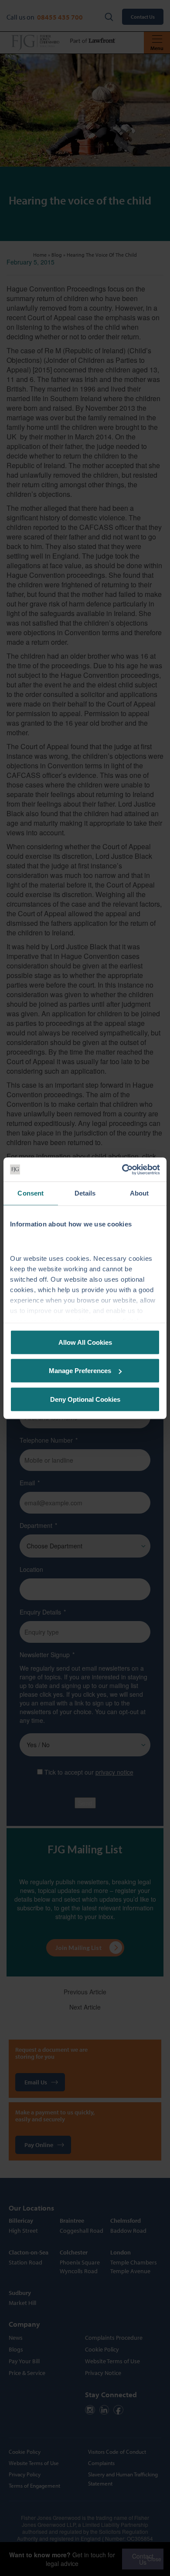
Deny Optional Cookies (85, 1399)
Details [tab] (85, 1193)
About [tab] (139, 1193)
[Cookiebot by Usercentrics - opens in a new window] (122, 1169)
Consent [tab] (31, 1193)
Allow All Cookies (85, 1342)
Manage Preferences (80, 1371)
